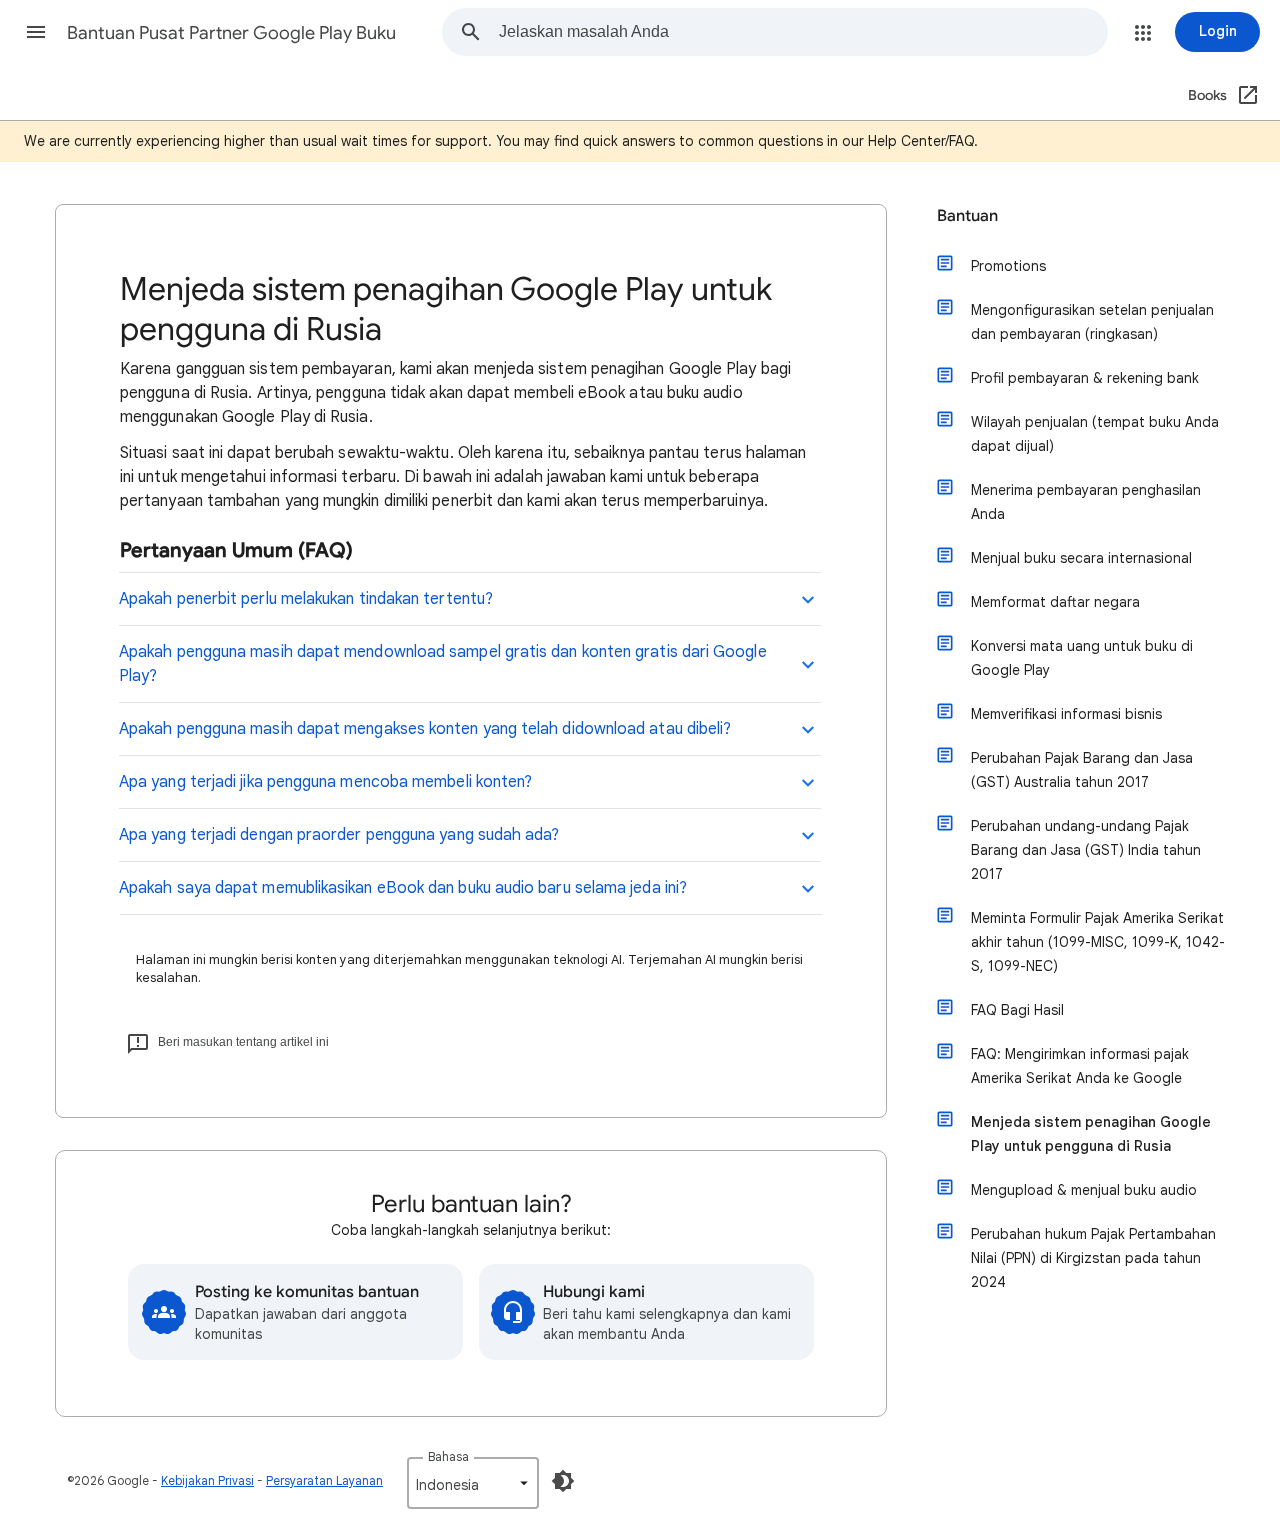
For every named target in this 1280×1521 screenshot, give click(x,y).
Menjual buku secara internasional (1081, 558)
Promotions (1008, 266)
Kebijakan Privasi (207, 1480)
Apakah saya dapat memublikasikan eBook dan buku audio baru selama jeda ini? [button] (403, 888)
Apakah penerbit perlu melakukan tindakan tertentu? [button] (306, 599)
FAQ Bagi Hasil (1017, 1010)
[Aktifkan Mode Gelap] (563, 1481)
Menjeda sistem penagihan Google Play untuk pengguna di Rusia (1091, 1134)
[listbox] (473, 1483)
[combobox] (803, 32)
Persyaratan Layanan (324, 1480)
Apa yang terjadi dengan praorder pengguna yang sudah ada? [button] (339, 835)
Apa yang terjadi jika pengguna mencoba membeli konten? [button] (325, 782)
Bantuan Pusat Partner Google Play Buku (231, 33)
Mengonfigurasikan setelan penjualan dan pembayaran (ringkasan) (1092, 322)
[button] (36, 32)
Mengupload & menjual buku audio (1084, 1190)
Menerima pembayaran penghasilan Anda (1086, 502)
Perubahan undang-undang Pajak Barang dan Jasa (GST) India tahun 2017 (1086, 850)
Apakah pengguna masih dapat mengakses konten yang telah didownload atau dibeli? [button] (425, 729)
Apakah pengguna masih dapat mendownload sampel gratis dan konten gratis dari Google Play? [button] (443, 664)
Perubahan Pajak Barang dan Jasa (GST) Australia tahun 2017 (1082, 770)
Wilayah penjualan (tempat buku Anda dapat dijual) (1095, 434)
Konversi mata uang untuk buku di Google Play (1082, 658)
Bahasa (448, 1456)
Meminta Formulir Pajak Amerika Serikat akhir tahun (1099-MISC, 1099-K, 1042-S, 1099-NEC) (1098, 942)
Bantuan (967, 216)
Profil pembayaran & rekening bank (1085, 378)
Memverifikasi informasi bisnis (1066, 714)
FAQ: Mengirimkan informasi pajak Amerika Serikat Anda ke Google (1080, 1066)
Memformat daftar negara (1055, 602)
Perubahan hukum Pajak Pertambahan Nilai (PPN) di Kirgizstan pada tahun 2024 (1093, 1258)
